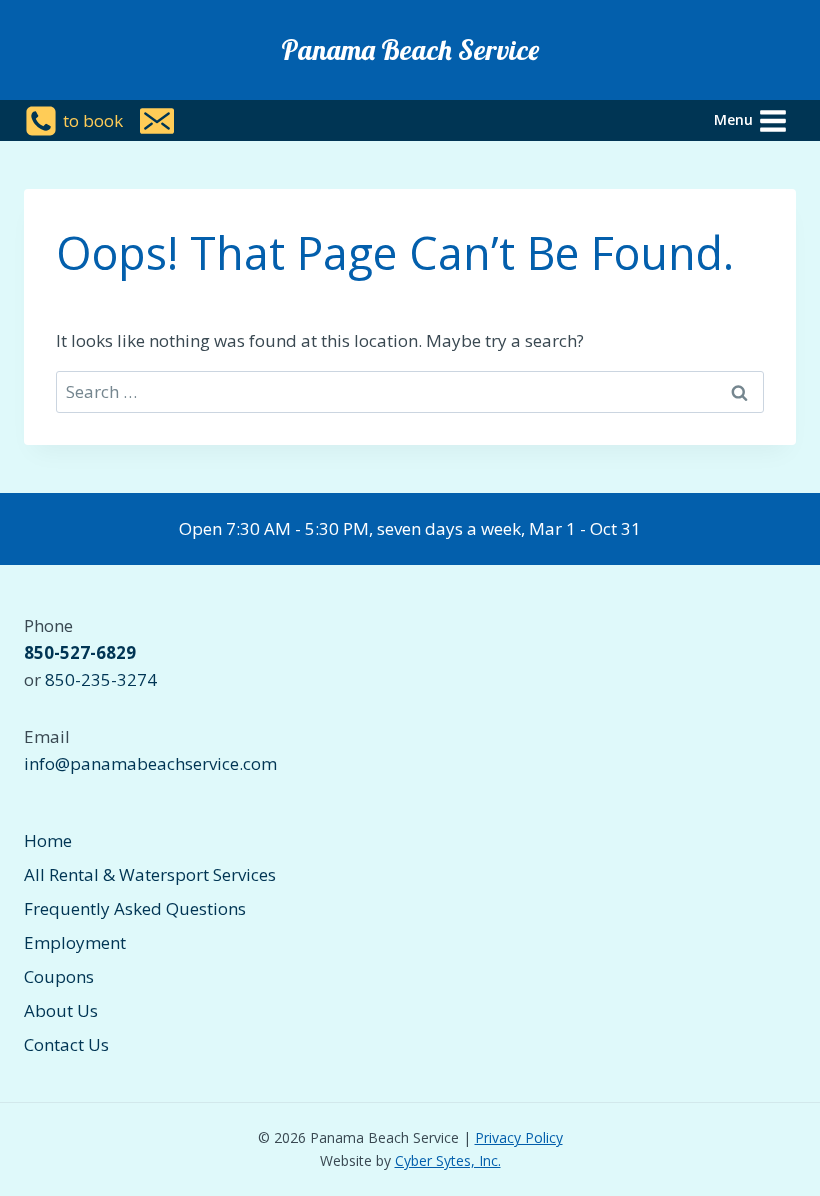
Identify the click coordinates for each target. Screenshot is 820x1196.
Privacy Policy (519, 1137)
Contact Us (66, 1044)
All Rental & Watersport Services (150, 874)
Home (48, 840)
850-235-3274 (101, 679)
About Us (61, 1010)
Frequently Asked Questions (135, 908)
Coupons (59, 976)
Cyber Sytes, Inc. (448, 1160)
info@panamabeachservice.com (150, 763)
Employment (75, 942)
